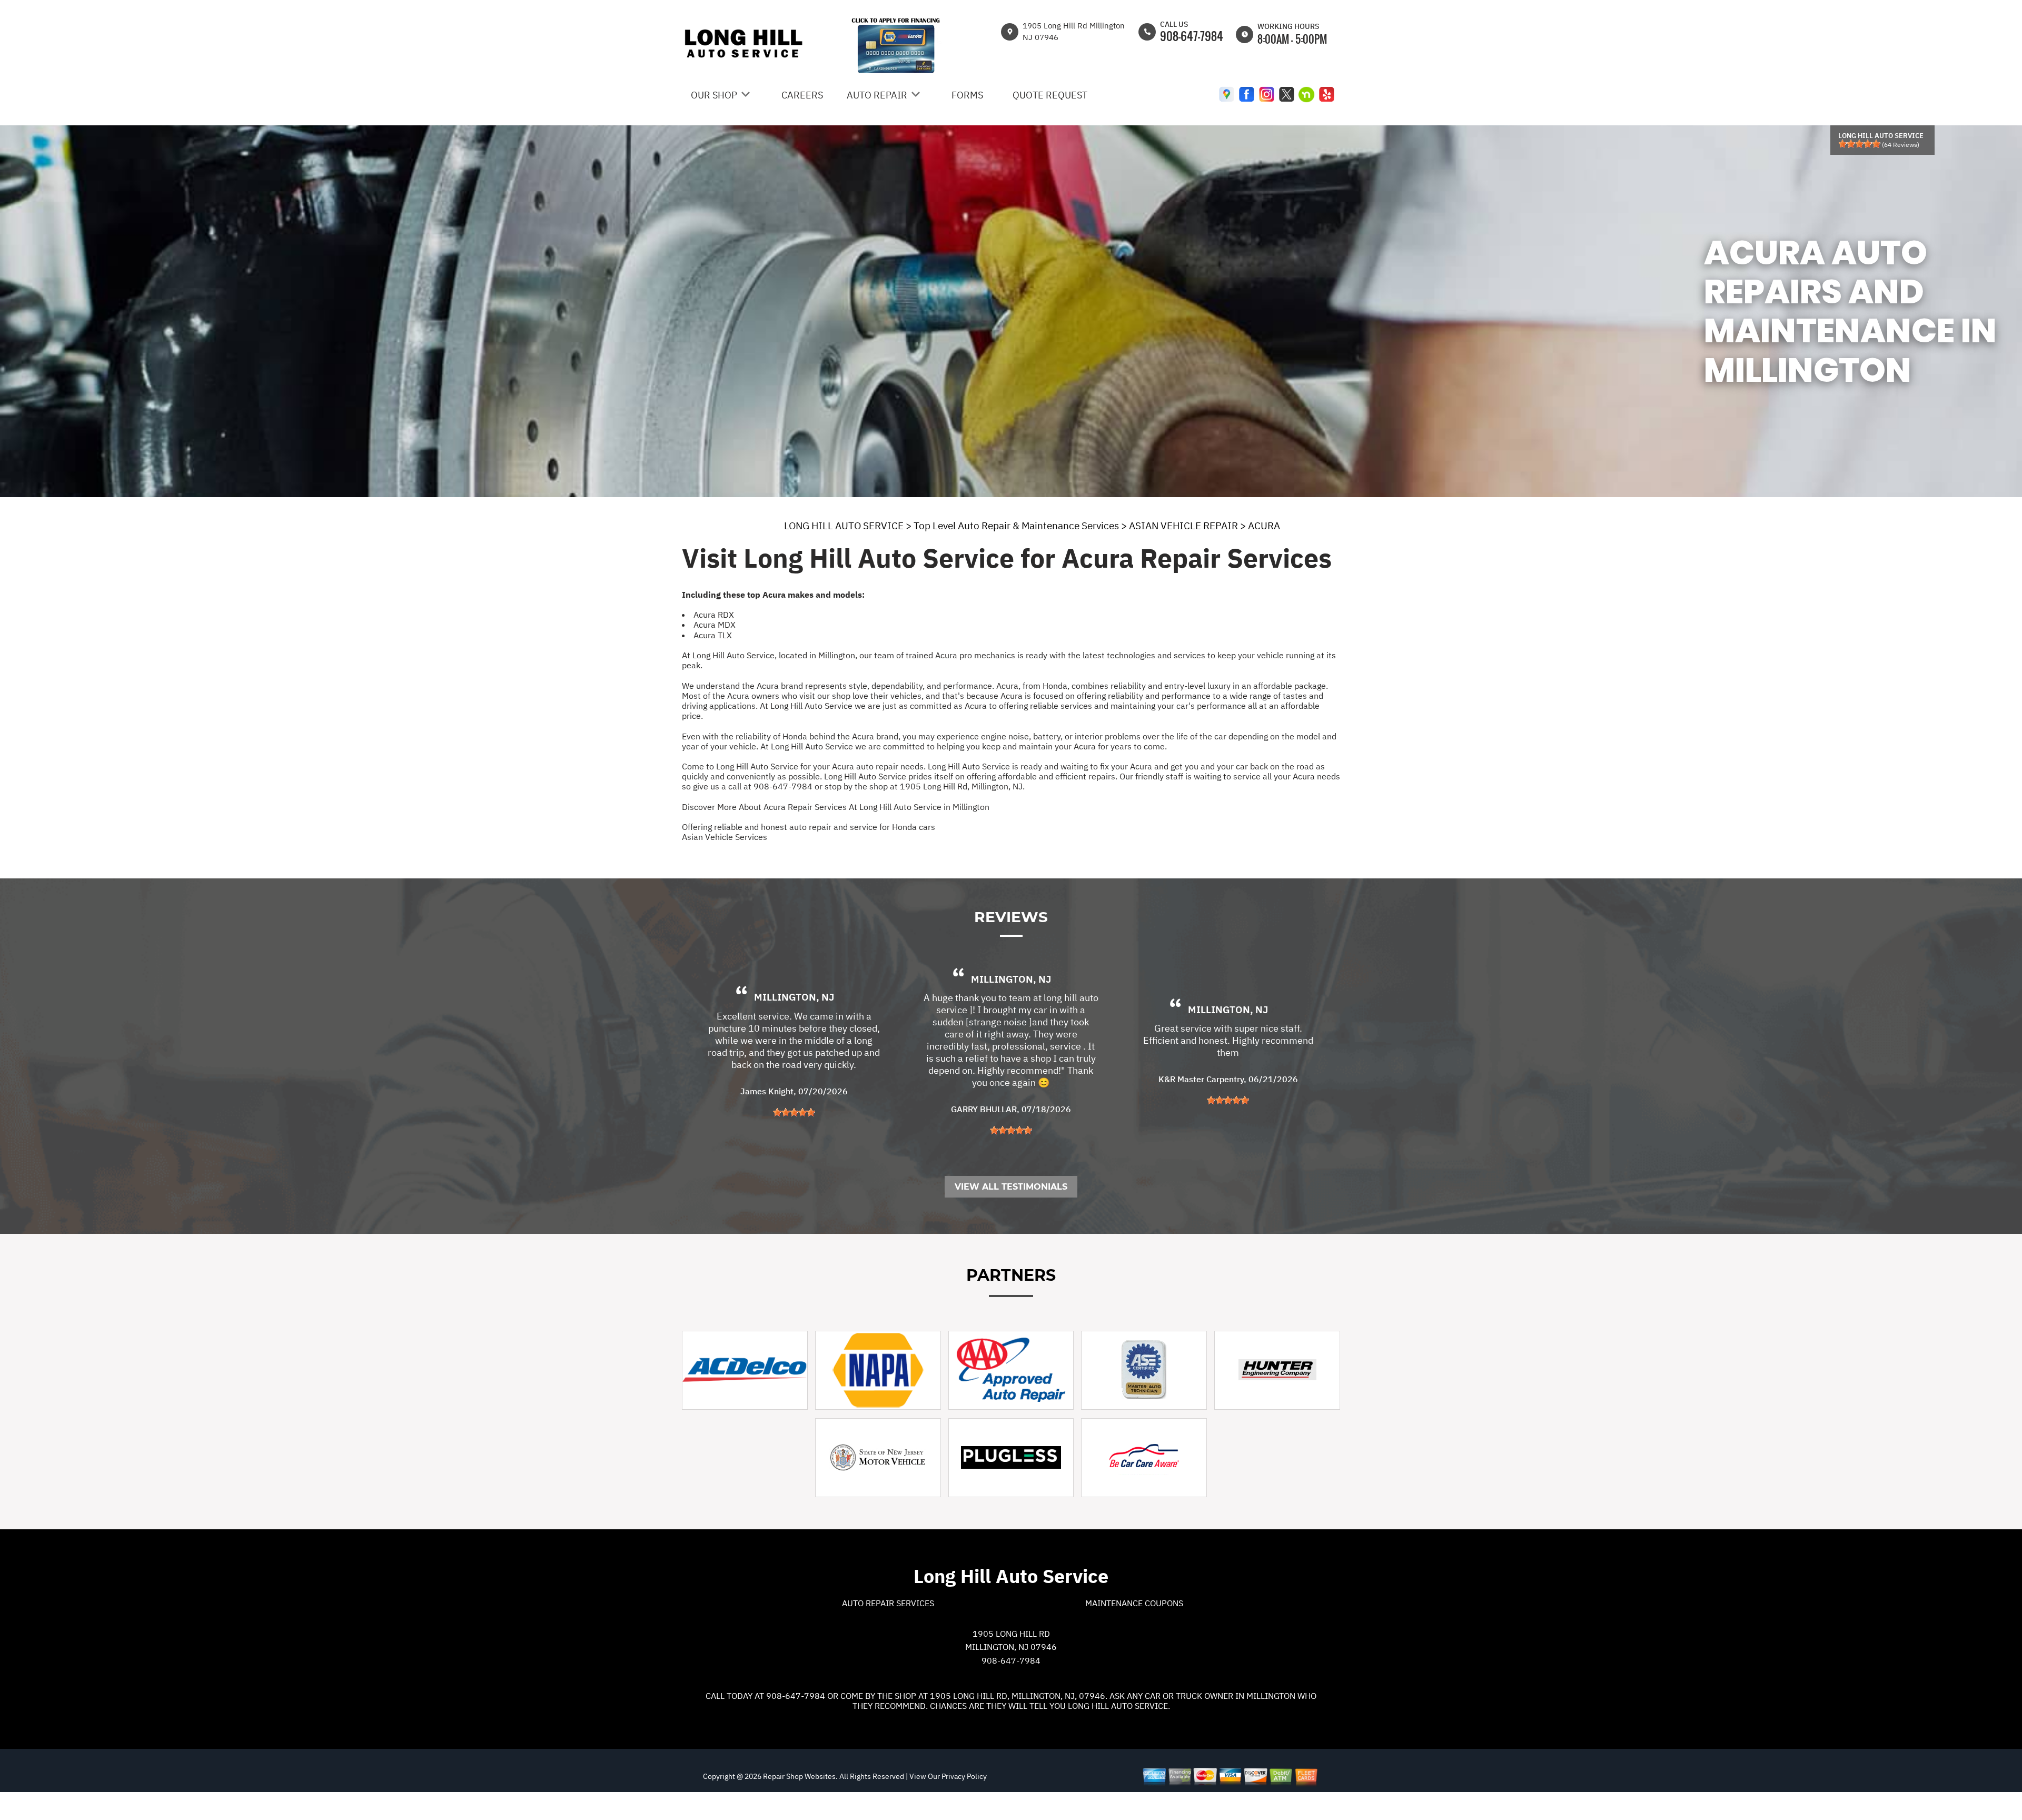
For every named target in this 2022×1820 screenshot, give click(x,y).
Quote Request (1050, 95)
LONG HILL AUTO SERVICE (844, 526)
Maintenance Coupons (1134, 1603)
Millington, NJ (794, 997)
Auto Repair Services (888, 1603)
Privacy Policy (964, 1776)
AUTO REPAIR (877, 95)
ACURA (1264, 526)
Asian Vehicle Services (725, 837)
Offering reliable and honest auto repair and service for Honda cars (809, 827)
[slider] (1859, 144)
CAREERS (802, 95)
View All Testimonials (1011, 1187)
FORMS (967, 95)
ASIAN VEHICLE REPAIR (1183, 526)
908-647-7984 (1192, 36)
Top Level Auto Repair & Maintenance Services (1016, 526)
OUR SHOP (714, 95)
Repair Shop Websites (799, 1776)
